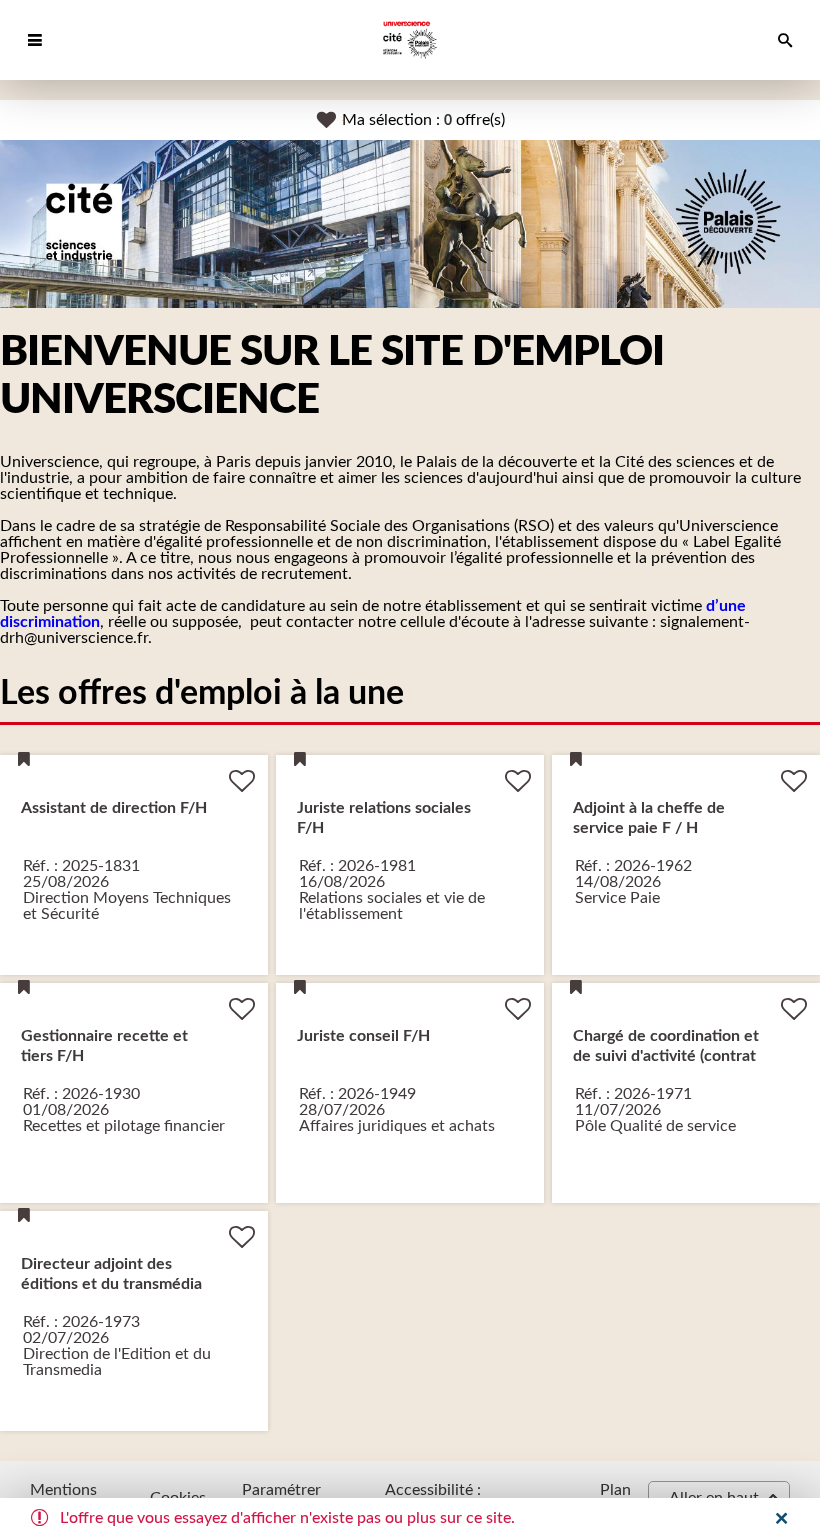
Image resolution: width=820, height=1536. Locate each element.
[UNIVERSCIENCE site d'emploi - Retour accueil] (410, 40)
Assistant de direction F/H (114, 808)
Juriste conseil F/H (363, 1036)
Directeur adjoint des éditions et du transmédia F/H (111, 1284)
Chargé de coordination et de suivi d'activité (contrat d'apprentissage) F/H (666, 1056)
